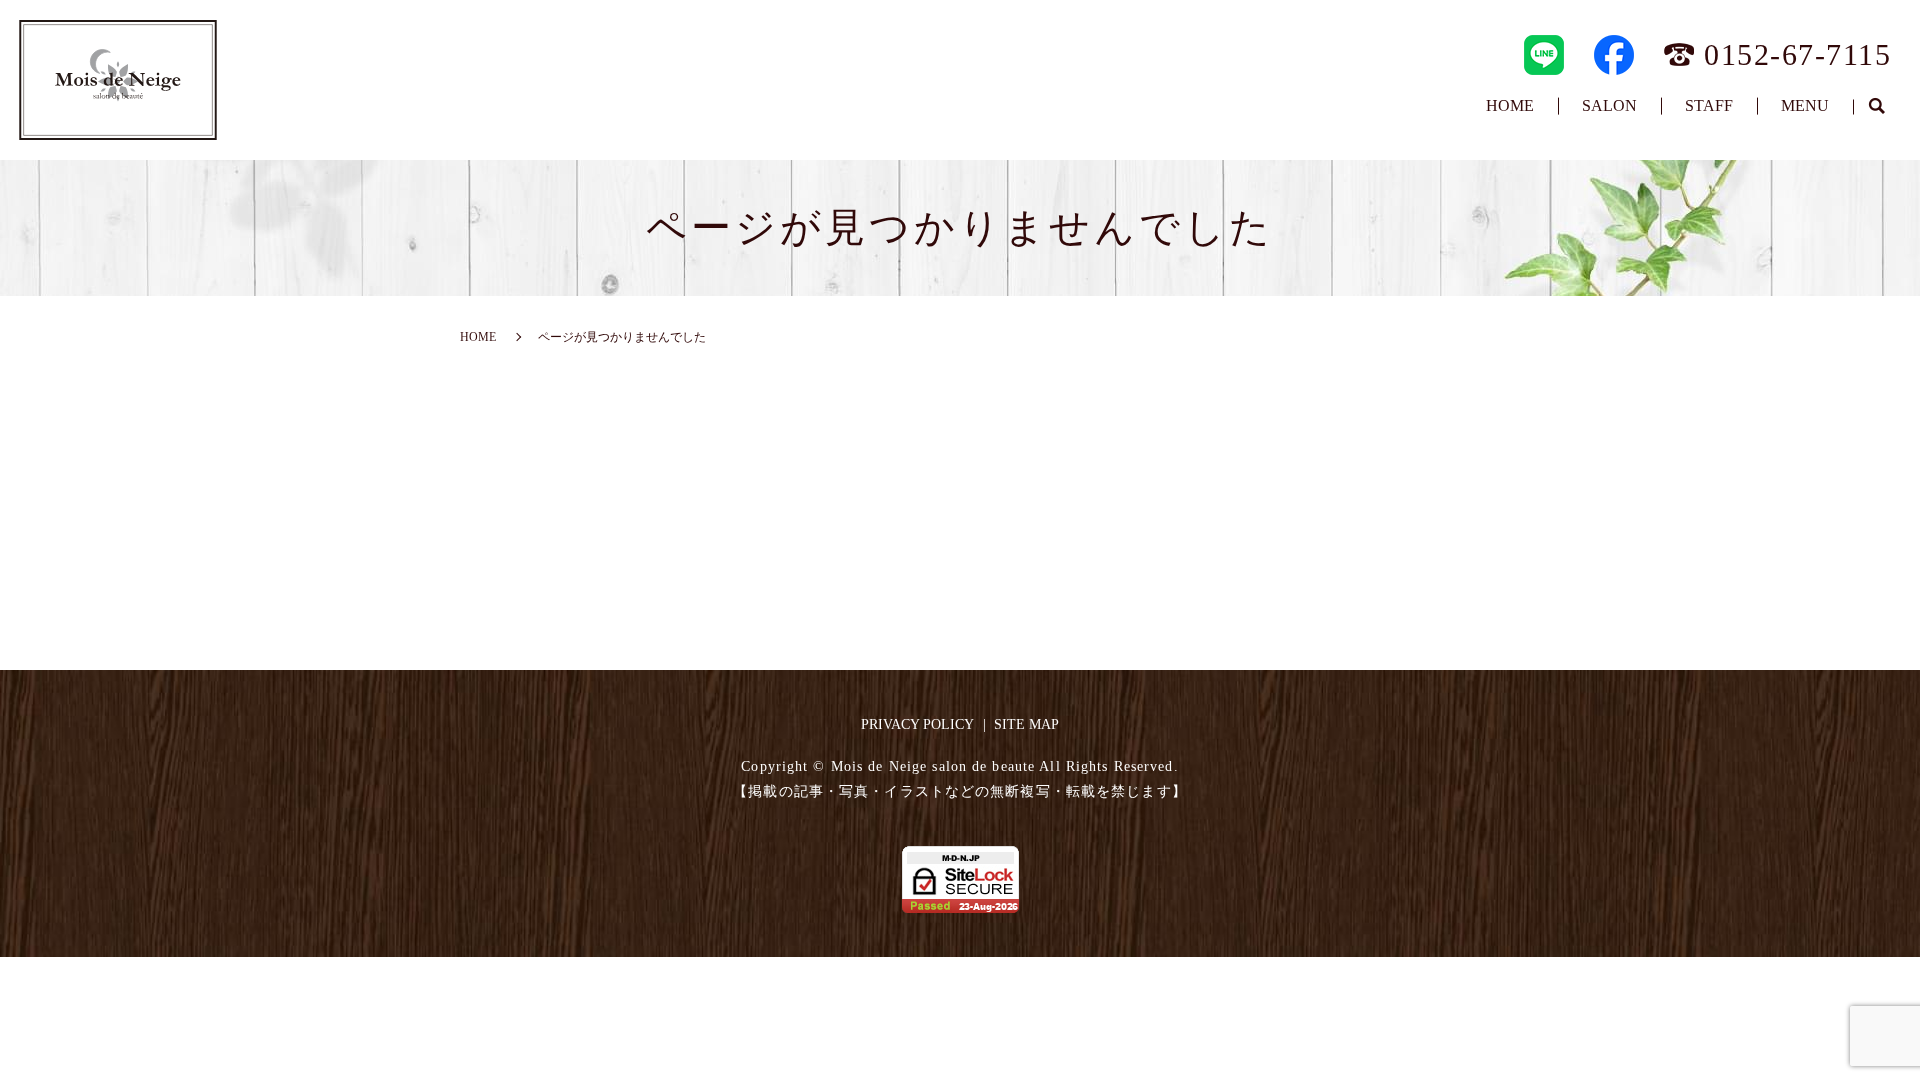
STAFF (1709, 105)
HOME (1510, 105)
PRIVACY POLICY (917, 724)
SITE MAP (1026, 724)
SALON (1609, 105)
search (1877, 107)
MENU (1805, 105)
